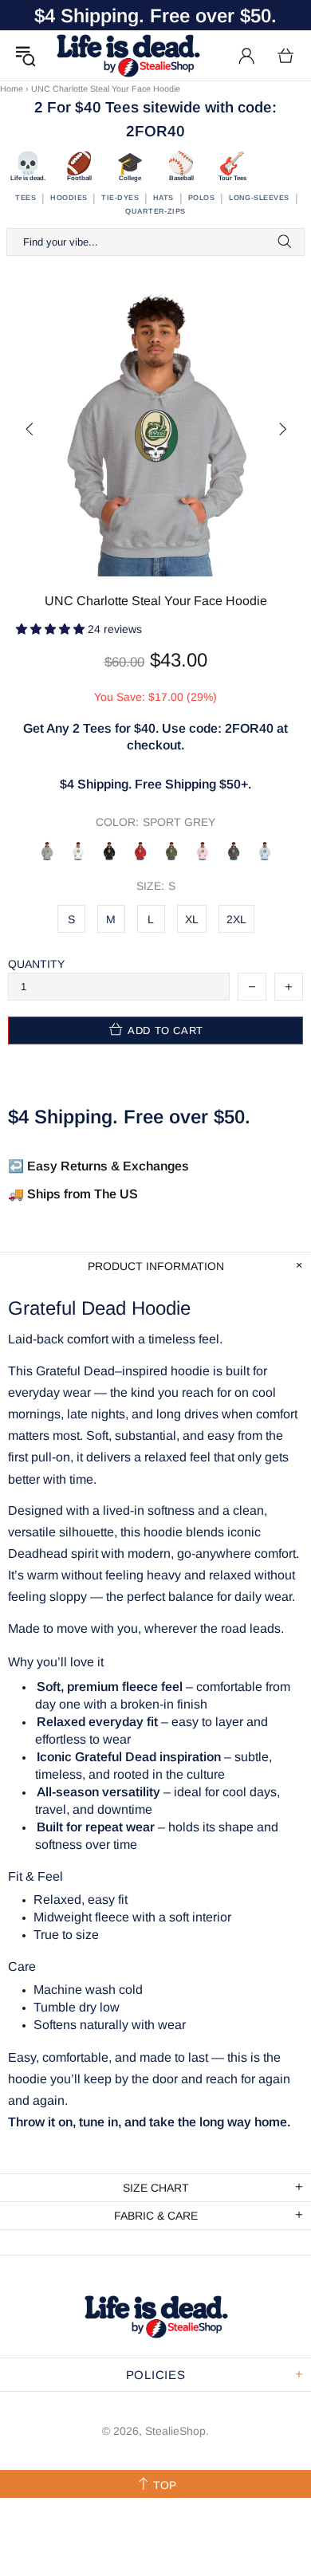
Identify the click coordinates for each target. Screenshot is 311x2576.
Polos (201, 198)
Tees (26, 198)
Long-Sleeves (259, 198)
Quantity (36, 964)
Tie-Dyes (120, 198)
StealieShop (128, 55)
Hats (163, 198)
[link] (155, 629)
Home (12, 88)
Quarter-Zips (155, 211)
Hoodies (69, 198)
